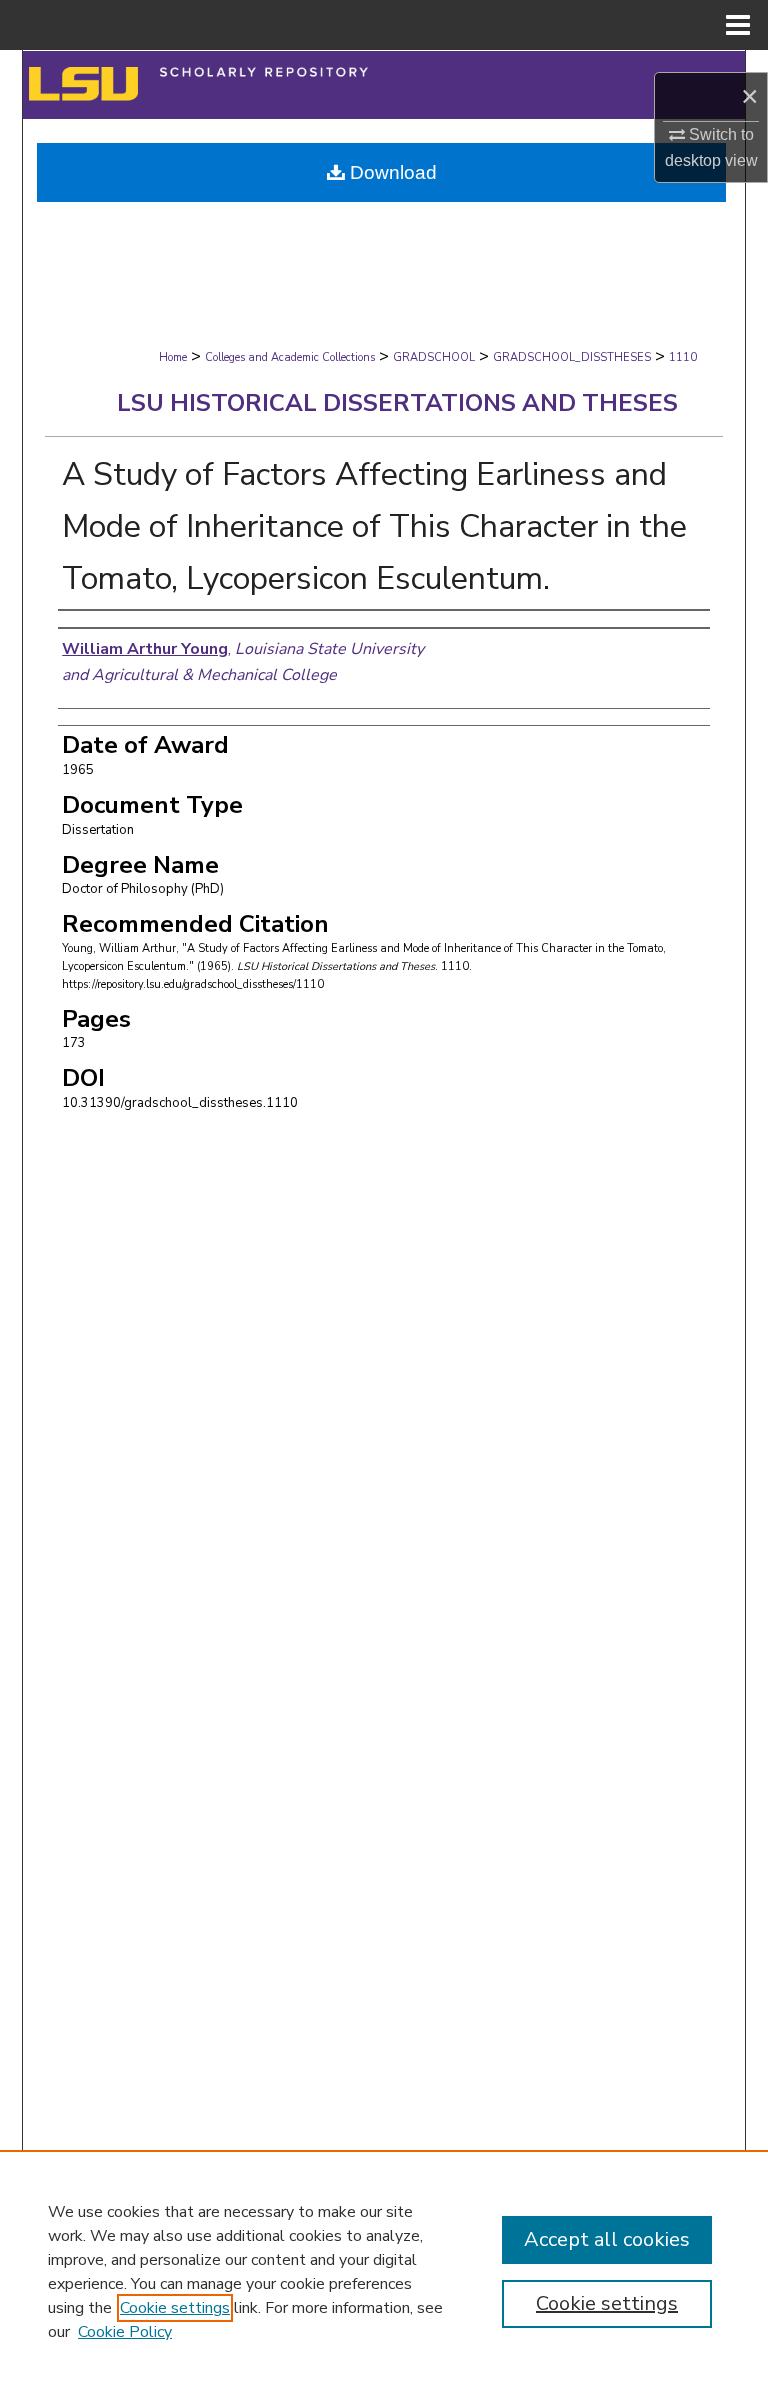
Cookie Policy (125, 2332)
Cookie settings (175, 2308)
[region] (384, 2271)
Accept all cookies (607, 2239)
